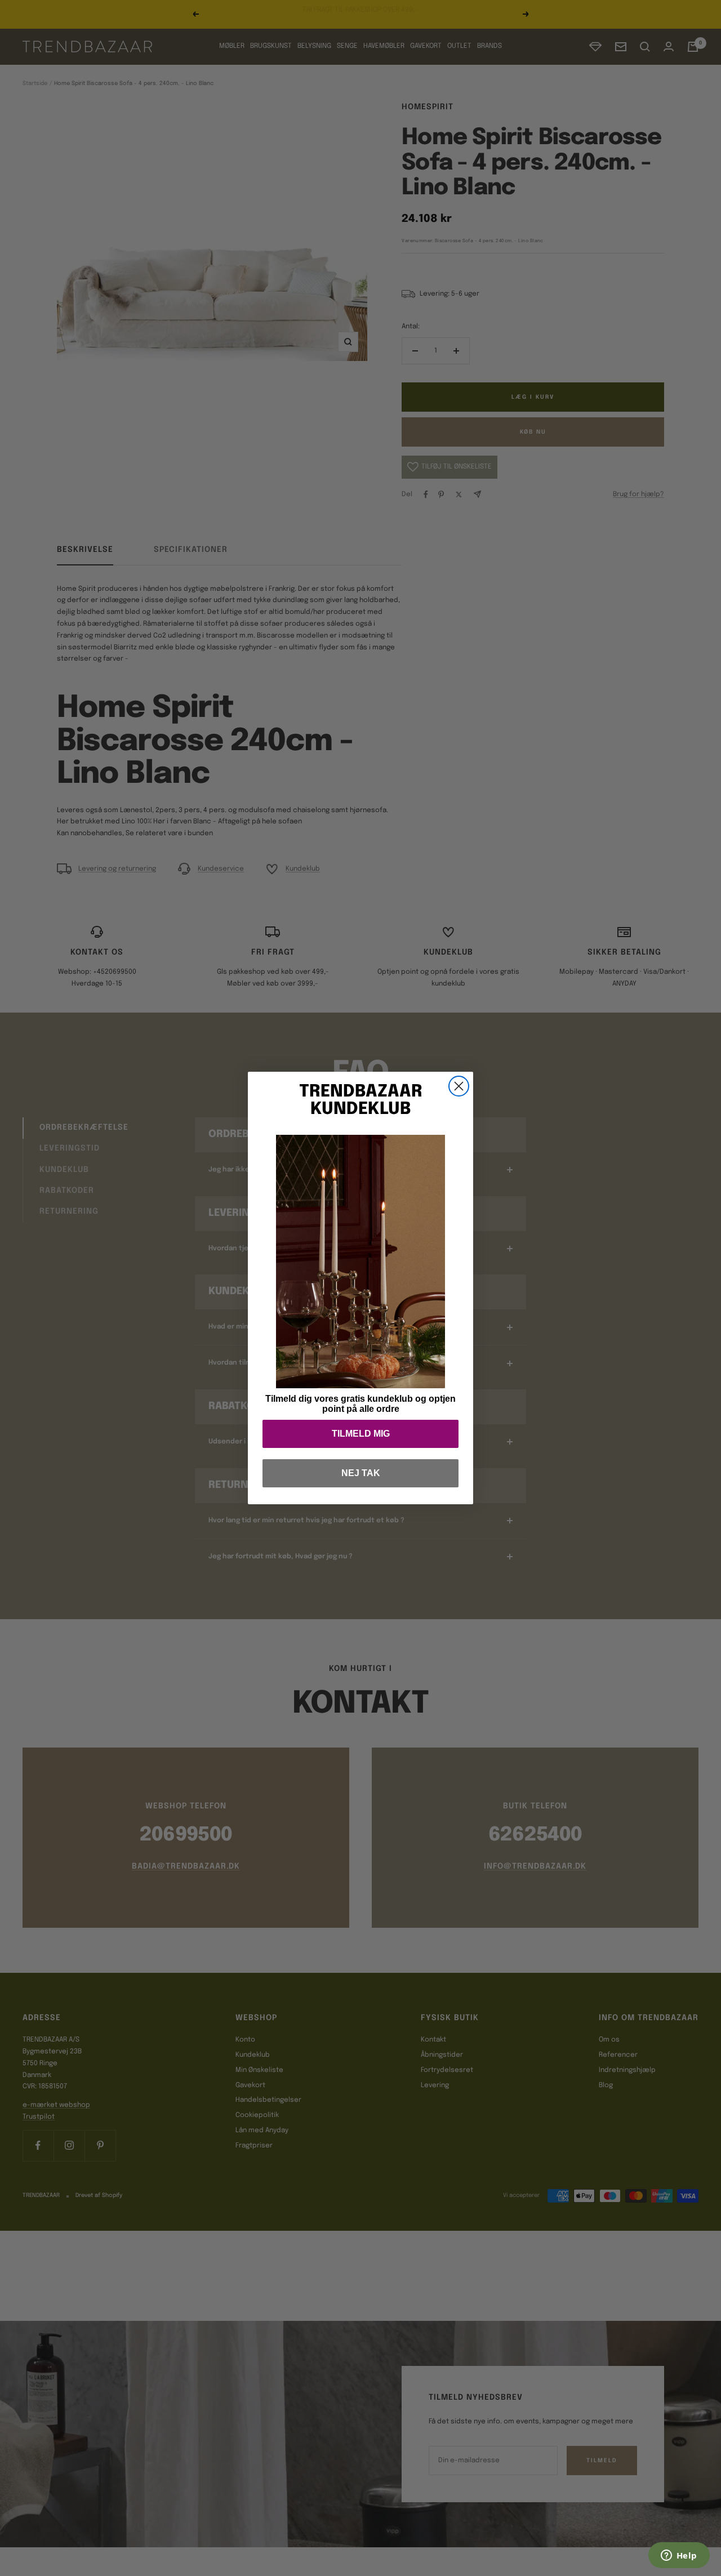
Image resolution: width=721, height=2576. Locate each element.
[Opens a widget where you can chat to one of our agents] (679, 2556)
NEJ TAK (361, 1473)
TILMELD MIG (361, 1434)
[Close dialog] (459, 1086)
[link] (360, 1262)
